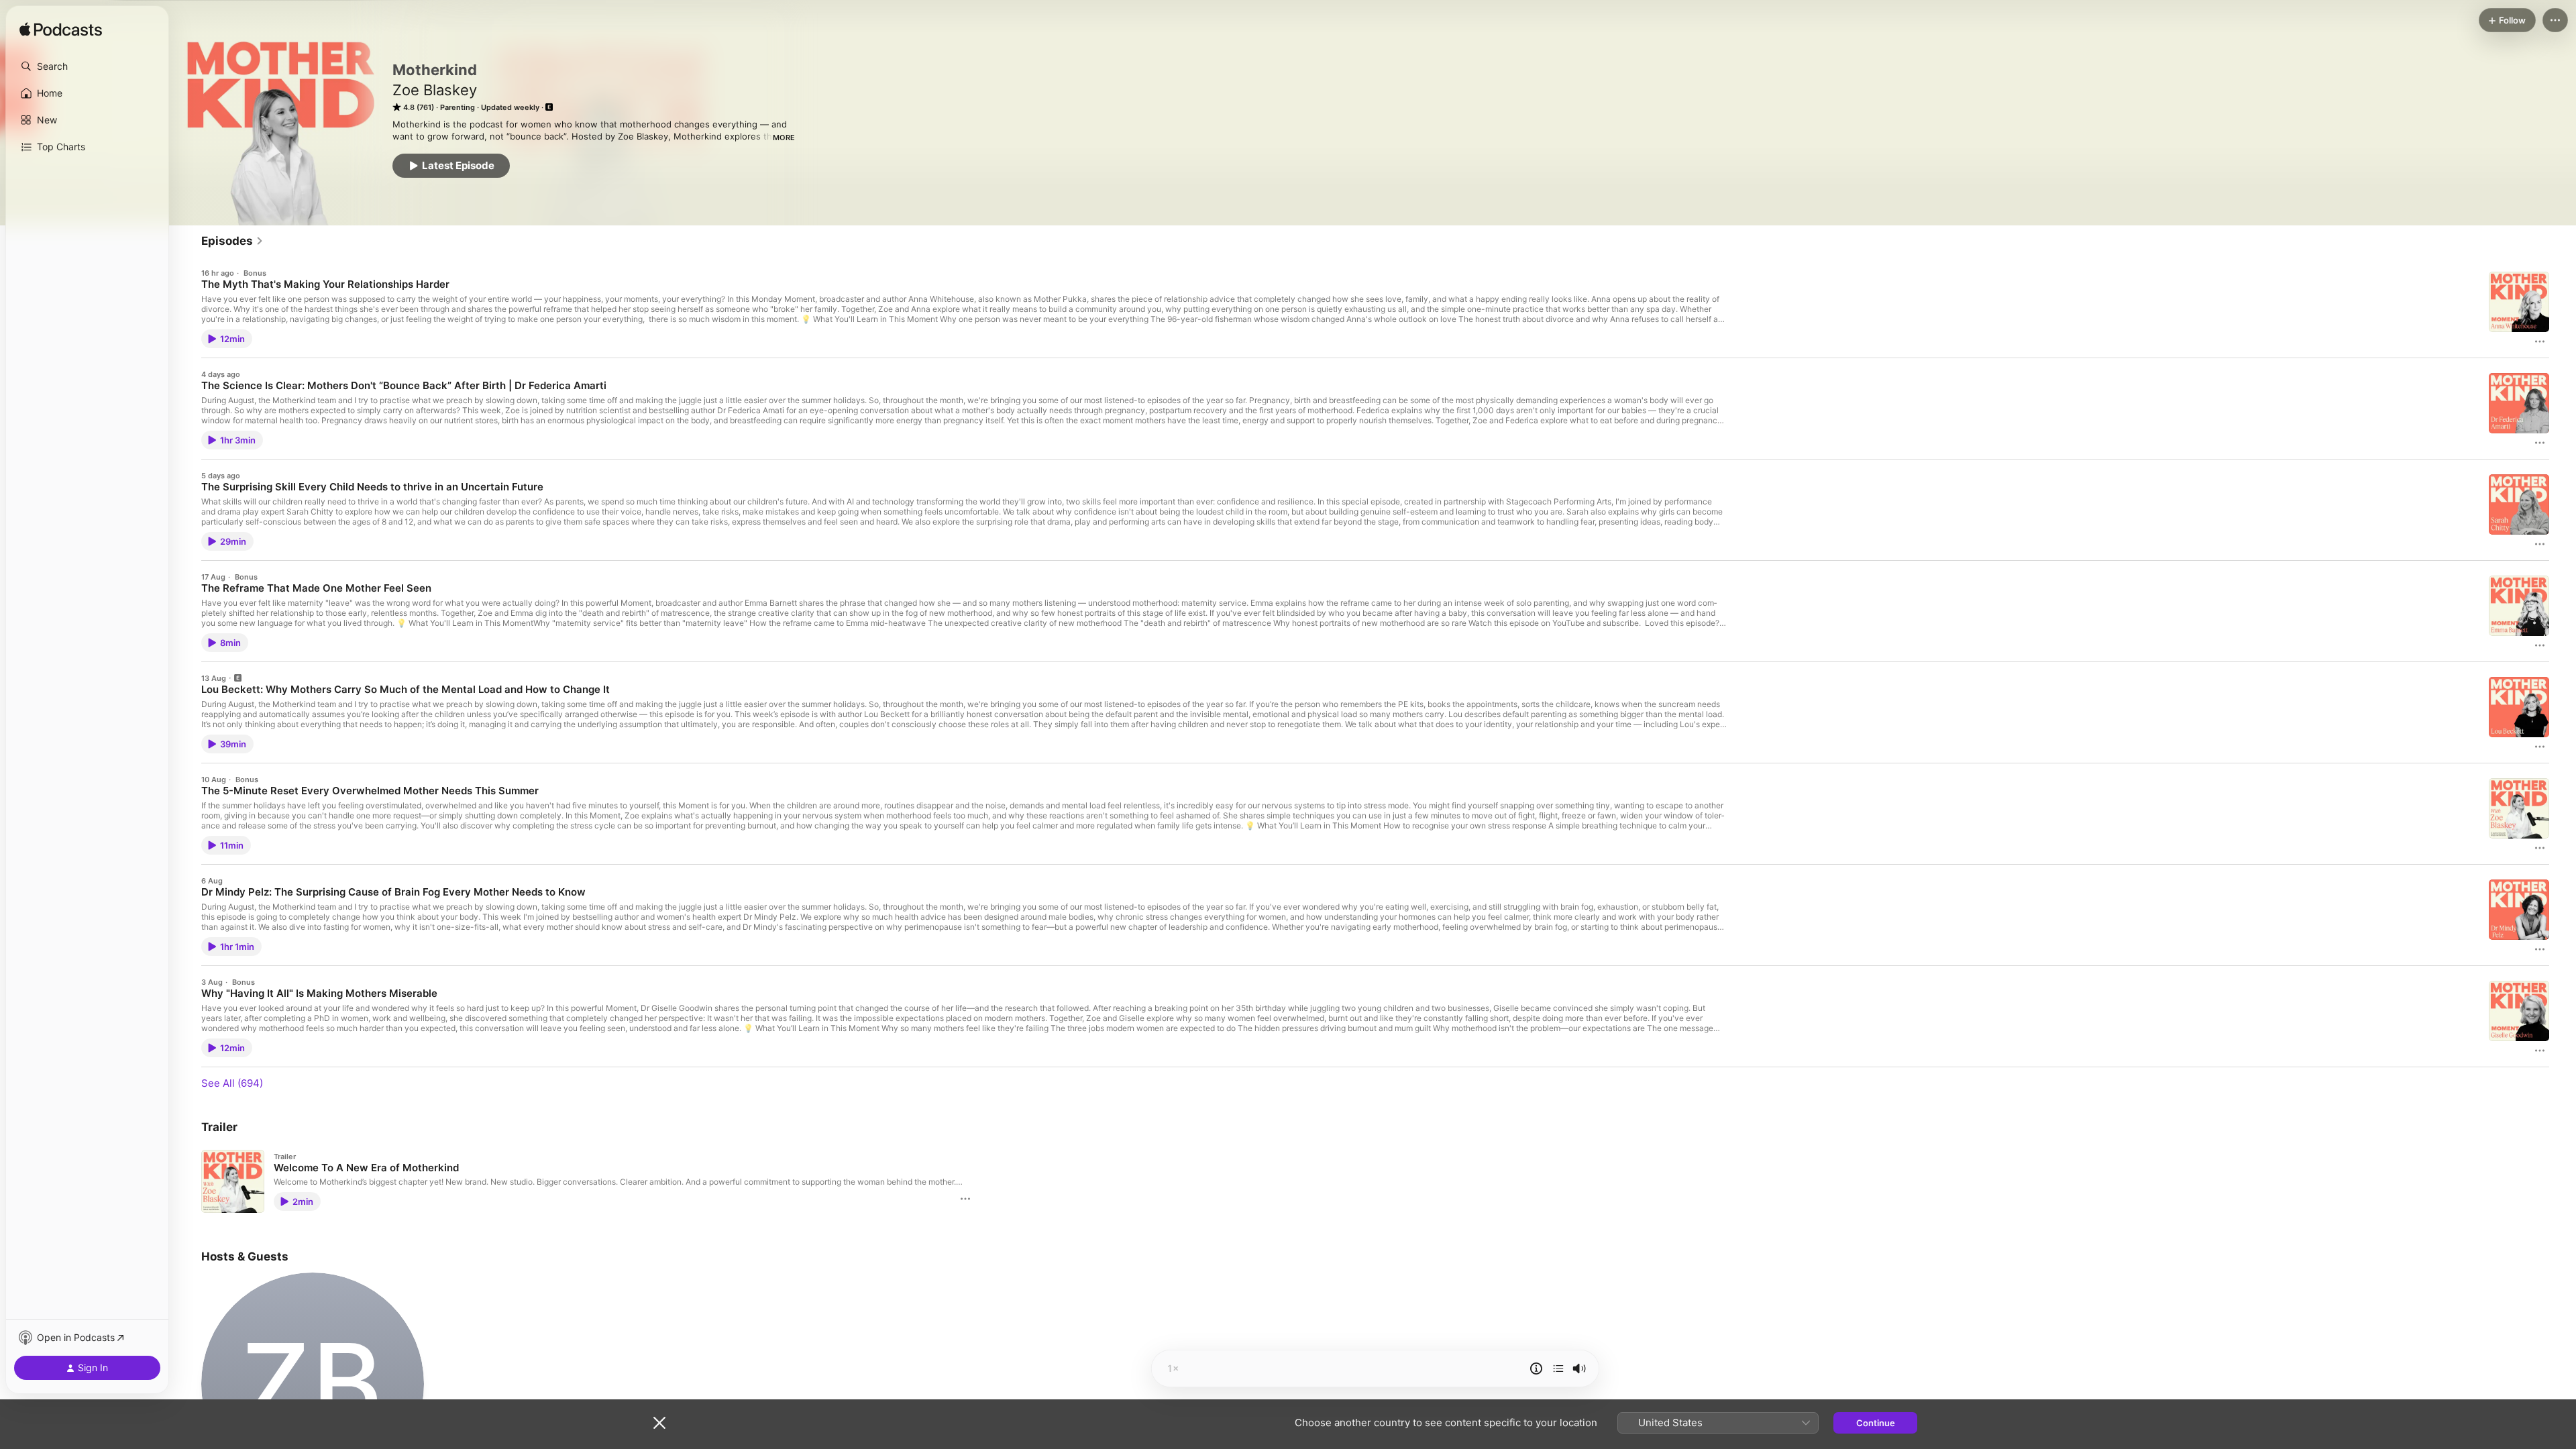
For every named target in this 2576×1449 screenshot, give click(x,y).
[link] (232, 241)
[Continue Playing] (1558, 1368)
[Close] (659, 1423)
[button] (87, 66)
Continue (1876, 1423)
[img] (61, 30)
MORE (784, 138)
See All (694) (232, 1083)
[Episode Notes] (1536, 1368)
